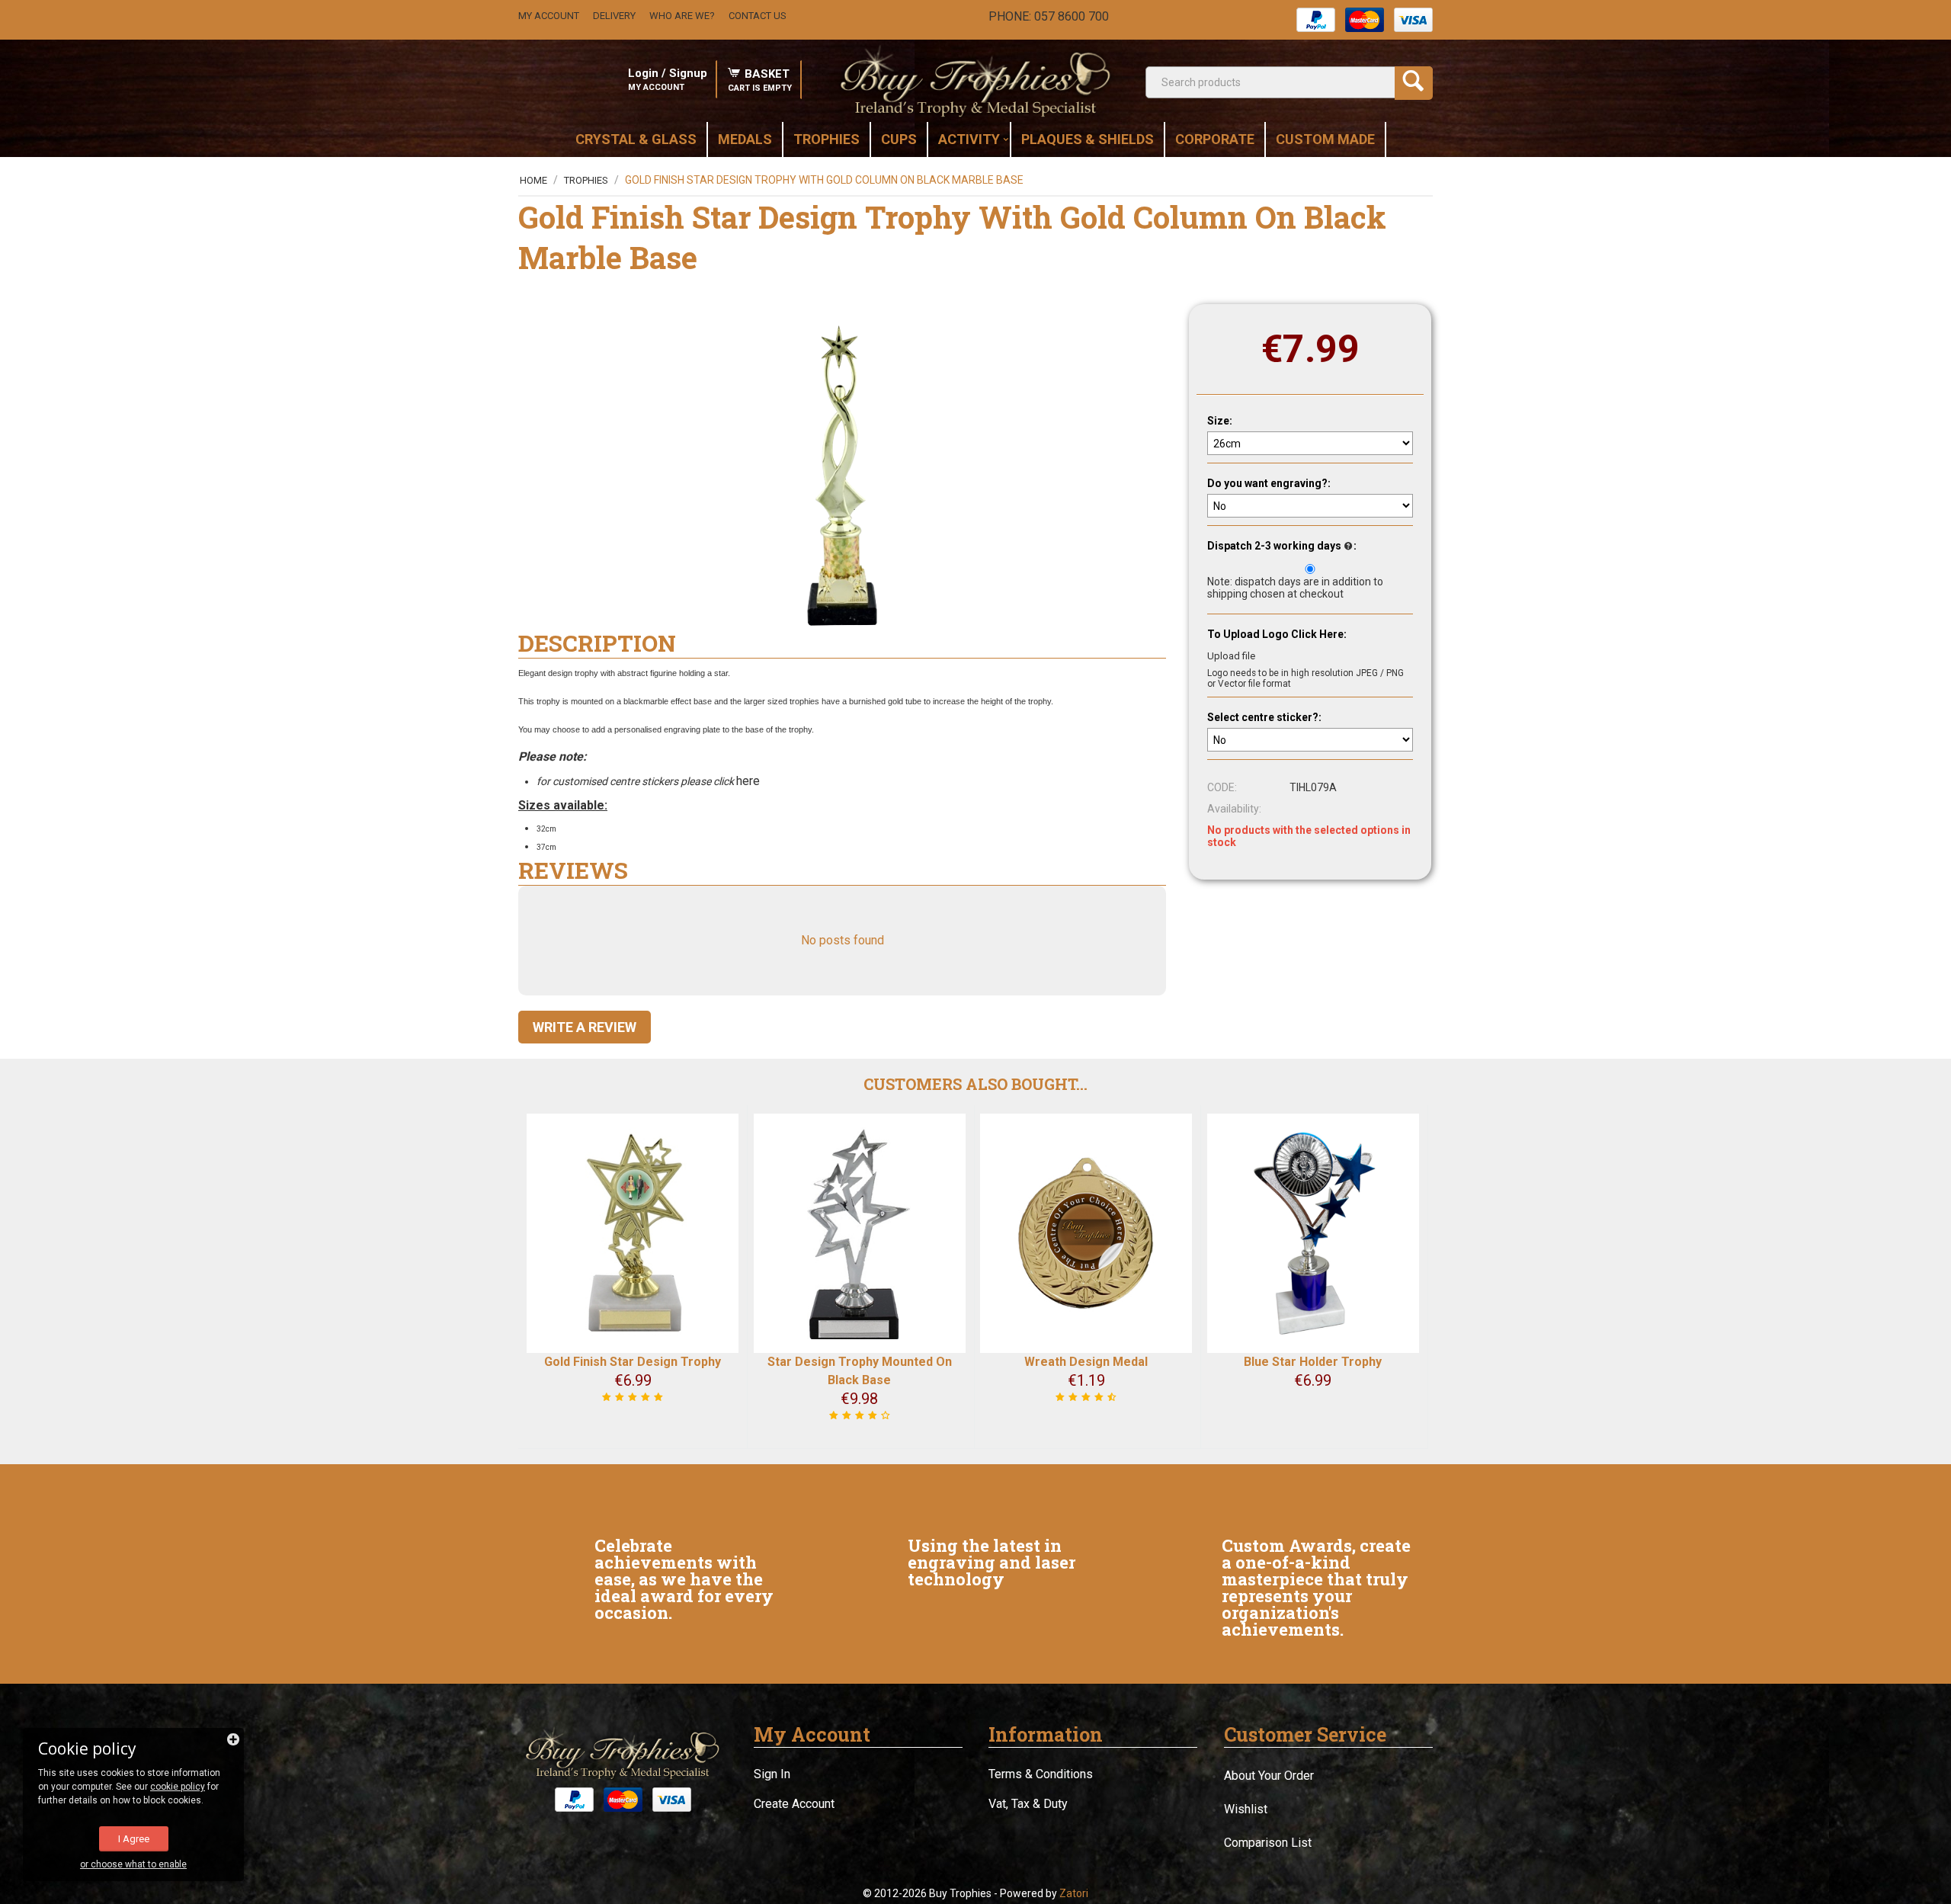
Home (533, 180)
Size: (1220, 421)
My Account (549, 16)
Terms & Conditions (1041, 1774)
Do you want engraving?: (1269, 483)
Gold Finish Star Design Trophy (633, 1362)
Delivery (614, 16)
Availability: (1234, 809)
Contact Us (758, 16)
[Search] (1414, 83)
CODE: (1222, 787)
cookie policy (178, 1787)
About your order (1269, 1776)
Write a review (585, 1027)
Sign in (772, 1774)
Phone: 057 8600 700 (1049, 16)
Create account (794, 1804)
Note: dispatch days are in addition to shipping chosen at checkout (1295, 588)
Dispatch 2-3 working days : (1282, 546)
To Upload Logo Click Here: (1277, 634)
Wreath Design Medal (1086, 1362)
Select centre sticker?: (1264, 717)
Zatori (1074, 1893)
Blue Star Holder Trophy (1313, 1362)
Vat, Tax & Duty (1028, 1804)
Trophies (586, 180)
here (750, 781)
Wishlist (1246, 1809)
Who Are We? (682, 16)
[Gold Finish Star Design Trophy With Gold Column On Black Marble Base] (842, 476)
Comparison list (1268, 1843)
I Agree (134, 1839)
